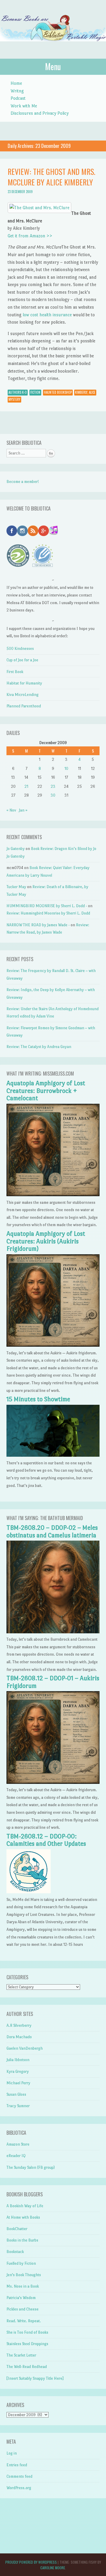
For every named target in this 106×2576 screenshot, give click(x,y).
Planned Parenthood (24, 706)
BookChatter (17, 2229)
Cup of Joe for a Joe (22, 660)
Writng (17, 91)
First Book (15, 672)
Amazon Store (18, 2144)
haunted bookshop (58, 392)
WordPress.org (19, 2488)
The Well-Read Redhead (27, 2367)
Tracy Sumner (18, 2106)
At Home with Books (23, 2217)
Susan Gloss (16, 2094)
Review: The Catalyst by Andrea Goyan (39, 1047)
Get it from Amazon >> (30, 236)
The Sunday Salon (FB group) (31, 2167)
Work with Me (24, 106)
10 (66, 769)
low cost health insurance (47, 315)
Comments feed (19, 2476)
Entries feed (17, 2465)
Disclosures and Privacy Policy (40, 113)
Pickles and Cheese (23, 2309)
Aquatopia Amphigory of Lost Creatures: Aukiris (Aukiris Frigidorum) (46, 1241)
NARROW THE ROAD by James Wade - (38, 925)
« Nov (11, 810)
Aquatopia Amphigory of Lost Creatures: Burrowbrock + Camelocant (46, 1091)
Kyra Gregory (18, 2072)
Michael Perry (18, 2083)
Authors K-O (18, 392)
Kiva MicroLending (23, 695)
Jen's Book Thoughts (24, 2275)
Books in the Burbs (22, 2240)
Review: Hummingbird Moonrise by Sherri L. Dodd (48, 913)
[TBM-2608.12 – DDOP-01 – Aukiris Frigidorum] (53, 1783)
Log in (12, 2453)
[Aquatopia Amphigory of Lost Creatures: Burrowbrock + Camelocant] (53, 1195)
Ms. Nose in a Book (23, 2286)
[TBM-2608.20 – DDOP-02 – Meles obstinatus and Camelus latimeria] (53, 1632)
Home (16, 83)
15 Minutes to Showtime (38, 1399)
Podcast (18, 98)
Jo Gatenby (16, 849)
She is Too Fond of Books (27, 2332)
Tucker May (16, 887)
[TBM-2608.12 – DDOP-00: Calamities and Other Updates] (29, 1892)
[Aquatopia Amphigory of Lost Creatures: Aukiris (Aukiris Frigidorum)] (53, 1345)
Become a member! (23, 482)
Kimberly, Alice (85, 392)
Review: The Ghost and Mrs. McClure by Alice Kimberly (52, 177)
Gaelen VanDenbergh (25, 2048)
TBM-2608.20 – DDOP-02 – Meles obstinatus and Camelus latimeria (52, 1532)
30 (53, 795)
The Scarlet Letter (21, 2355)
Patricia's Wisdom (21, 2298)
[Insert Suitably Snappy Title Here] (35, 2378)
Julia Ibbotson (18, 2060)
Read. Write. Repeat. (24, 2321)
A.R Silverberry (19, 2025)
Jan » (23, 810)
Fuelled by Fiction (21, 2263)
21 (26, 786)
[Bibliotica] (53, 47)
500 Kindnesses (20, 649)
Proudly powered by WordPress (31, 2562)
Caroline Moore (53, 2568)
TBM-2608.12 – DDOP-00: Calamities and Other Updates (46, 1840)
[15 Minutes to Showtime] (53, 1455)
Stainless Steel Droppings (27, 2344)
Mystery (14, 399)
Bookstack (15, 2252)
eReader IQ (16, 2156)
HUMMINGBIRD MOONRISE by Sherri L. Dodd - (47, 906)
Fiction (35, 392)
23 (53, 786)
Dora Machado (19, 2037)
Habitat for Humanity (24, 683)
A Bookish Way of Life (25, 2206)
